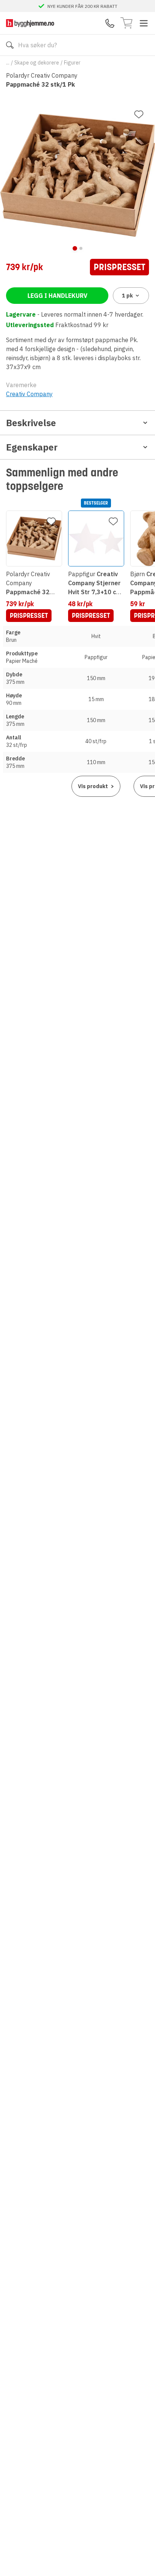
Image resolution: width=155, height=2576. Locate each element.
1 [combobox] (127, 296)
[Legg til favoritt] (139, 114)
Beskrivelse (31, 423)
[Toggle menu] (144, 23)
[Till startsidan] (30, 23)
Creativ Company (29, 394)
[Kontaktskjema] (110, 23)
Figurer (72, 63)
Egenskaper (32, 447)
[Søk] (10, 45)
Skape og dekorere (37, 63)
